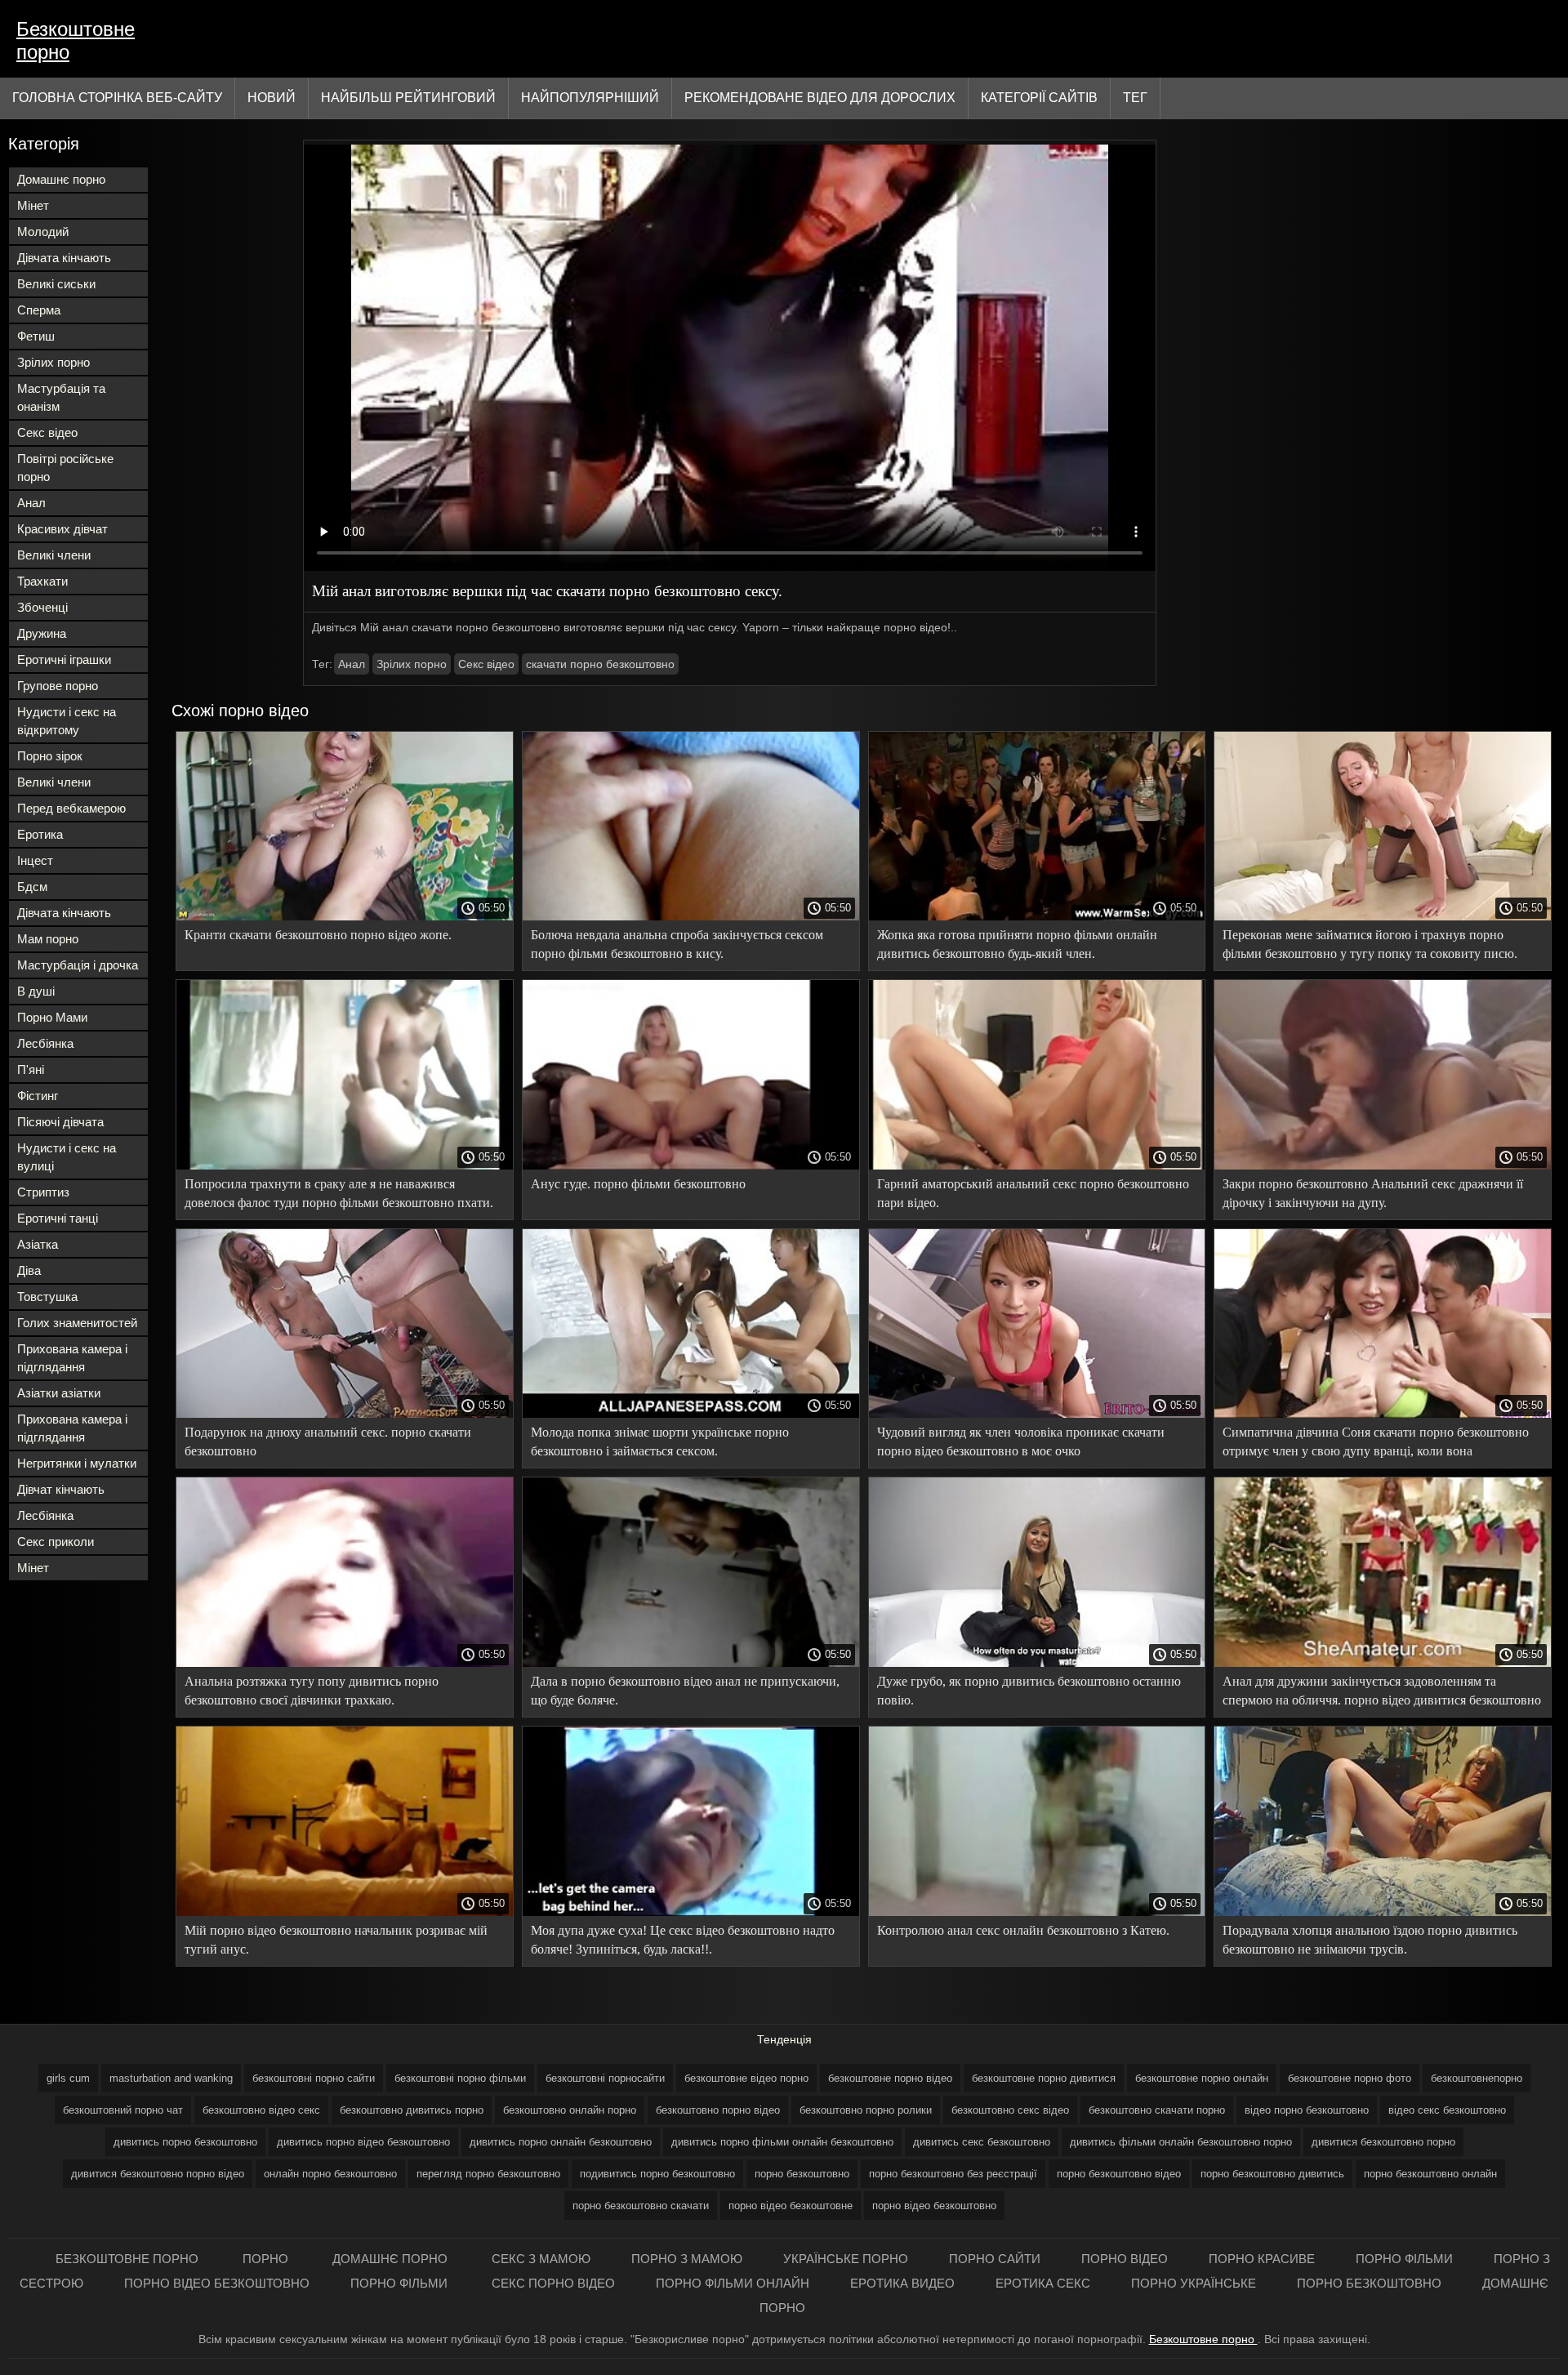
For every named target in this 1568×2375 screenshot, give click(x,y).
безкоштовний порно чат (123, 2110)
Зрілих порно (53, 362)
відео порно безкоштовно (1307, 2110)
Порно (267, 2259)
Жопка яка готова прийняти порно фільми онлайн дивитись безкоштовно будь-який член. (1017, 944)
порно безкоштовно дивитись (1272, 2174)
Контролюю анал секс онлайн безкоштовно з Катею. (1023, 1930)
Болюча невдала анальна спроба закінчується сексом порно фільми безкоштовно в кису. (677, 944)
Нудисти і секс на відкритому (67, 721)
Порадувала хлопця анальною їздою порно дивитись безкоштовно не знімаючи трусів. (1370, 1940)
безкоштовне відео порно (746, 2078)
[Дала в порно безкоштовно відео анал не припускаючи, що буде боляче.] (691, 1663)
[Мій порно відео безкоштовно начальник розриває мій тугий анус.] (345, 1912)
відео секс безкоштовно (1447, 2110)
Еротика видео (902, 2283)
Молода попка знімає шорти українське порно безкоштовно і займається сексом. (660, 1441)
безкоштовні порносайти (605, 2078)
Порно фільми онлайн (733, 2283)
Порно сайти (995, 2259)
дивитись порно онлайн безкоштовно (561, 2142)
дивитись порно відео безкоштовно (363, 2142)
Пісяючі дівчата (60, 1122)
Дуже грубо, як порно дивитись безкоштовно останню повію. (1029, 1691)
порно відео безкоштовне (791, 2206)
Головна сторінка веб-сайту (117, 98)
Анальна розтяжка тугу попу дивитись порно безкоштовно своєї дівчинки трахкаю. (312, 1691)
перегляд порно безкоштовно (488, 2174)
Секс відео (47, 432)
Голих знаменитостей (77, 1323)
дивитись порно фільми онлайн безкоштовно (782, 2142)
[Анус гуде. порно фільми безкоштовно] (691, 1165)
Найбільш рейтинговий (408, 98)
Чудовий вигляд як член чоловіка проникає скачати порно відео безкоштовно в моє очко (1021, 1441)
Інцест (35, 860)
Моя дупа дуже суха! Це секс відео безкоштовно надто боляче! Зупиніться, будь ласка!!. (683, 1940)
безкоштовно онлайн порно (570, 2110)
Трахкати (42, 581)
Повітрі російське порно (65, 468)
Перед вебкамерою (71, 808)
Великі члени (54, 555)
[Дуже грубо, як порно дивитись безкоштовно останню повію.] (1037, 1663)
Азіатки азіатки (59, 1393)
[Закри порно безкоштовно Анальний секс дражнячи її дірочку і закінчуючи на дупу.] (1383, 1165)
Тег (1135, 98)
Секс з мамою (541, 2259)
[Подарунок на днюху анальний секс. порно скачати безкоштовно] (345, 1414)
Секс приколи (56, 1542)
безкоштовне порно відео (890, 2078)
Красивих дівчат (62, 529)
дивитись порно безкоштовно (185, 2142)
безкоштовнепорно (1477, 2078)
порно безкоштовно (802, 2174)
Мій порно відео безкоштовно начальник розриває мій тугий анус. (336, 1940)
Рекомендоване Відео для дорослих (820, 98)
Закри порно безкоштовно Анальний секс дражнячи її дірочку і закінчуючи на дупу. (1373, 1193)
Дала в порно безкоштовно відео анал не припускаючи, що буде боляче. (685, 1691)
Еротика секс (1043, 2283)
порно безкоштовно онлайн (1430, 2174)
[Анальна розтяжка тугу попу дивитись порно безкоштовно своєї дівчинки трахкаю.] (345, 1663)
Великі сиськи (56, 284)
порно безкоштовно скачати (641, 2206)
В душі (36, 991)
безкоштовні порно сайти (314, 2078)
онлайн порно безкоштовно (330, 2174)
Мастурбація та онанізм (61, 397)
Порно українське (1194, 2283)
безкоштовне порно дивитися (1044, 2078)
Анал (31, 503)
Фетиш (36, 336)
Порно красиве (1262, 2259)
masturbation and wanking (171, 2078)
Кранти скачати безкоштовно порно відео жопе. (318, 935)
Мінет (33, 205)
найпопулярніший (590, 98)
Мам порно (48, 939)
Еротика (40, 834)
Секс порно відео (553, 2283)
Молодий (43, 232)
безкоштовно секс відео (1010, 2110)
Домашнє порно (61, 179)
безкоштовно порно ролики (866, 2110)
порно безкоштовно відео (1119, 2174)
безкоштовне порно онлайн (1202, 2078)
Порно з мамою (687, 2259)
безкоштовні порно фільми (460, 2078)
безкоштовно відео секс (261, 2110)
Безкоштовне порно (76, 40)
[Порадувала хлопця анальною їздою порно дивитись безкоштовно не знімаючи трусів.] (1383, 1912)
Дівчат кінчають (61, 1489)
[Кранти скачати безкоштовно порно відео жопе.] (345, 916)
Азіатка (38, 1244)
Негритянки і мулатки (77, 1463)
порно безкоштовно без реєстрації (953, 2174)
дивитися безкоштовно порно (1383, 2142)
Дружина (42, 633)
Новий (272, 98)
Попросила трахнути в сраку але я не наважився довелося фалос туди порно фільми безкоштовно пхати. (339, 1193)
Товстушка (47, 1297)
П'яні (31, 1069)
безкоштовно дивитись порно (412, 2110)
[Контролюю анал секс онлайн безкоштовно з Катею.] (1037, 1912)
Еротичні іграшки (64, 659)
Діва (29, 1270)
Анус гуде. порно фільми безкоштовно (638, 1184)
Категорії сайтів (1039, 98)
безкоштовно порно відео (718, 2110)
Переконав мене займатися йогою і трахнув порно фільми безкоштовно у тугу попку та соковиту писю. (1370, 944)
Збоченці (42, 607)
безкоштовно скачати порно (1157, 2110)
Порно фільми (1404, 2259)
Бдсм (32, 887)
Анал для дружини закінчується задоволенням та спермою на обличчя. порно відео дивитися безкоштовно (1382, 1691)
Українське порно (846, 2259)
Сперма (39, 310)
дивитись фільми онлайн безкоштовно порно (1181, 2142)
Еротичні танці (58, 1218)
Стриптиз (43, 1192)
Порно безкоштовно (1369, 2283)
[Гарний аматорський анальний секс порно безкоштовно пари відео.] (1037, 1165)
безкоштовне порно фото (1350, 2078)
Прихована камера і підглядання (72, 1358)
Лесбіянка (45, 1043)
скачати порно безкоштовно (600, 664)
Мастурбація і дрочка (78, 965)
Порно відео (1125, 2259)
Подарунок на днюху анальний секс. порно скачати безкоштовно (328, 1441)
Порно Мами (52, 1017)
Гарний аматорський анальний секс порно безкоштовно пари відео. (1033, 1193)
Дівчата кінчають (64, 258)
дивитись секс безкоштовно (982, 2142)
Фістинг (38, 1096)
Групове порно (58, 686)
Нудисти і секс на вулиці (67, 1157)
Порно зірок (50, 756)
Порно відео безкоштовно (217, 2283)
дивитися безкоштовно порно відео (158, 2174)
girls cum (68, 2078)
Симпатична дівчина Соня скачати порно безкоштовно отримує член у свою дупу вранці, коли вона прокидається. (1376, 1444)
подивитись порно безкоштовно (657, 2174)
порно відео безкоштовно (934, 2206)
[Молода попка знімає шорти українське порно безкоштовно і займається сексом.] (691, 1414)
